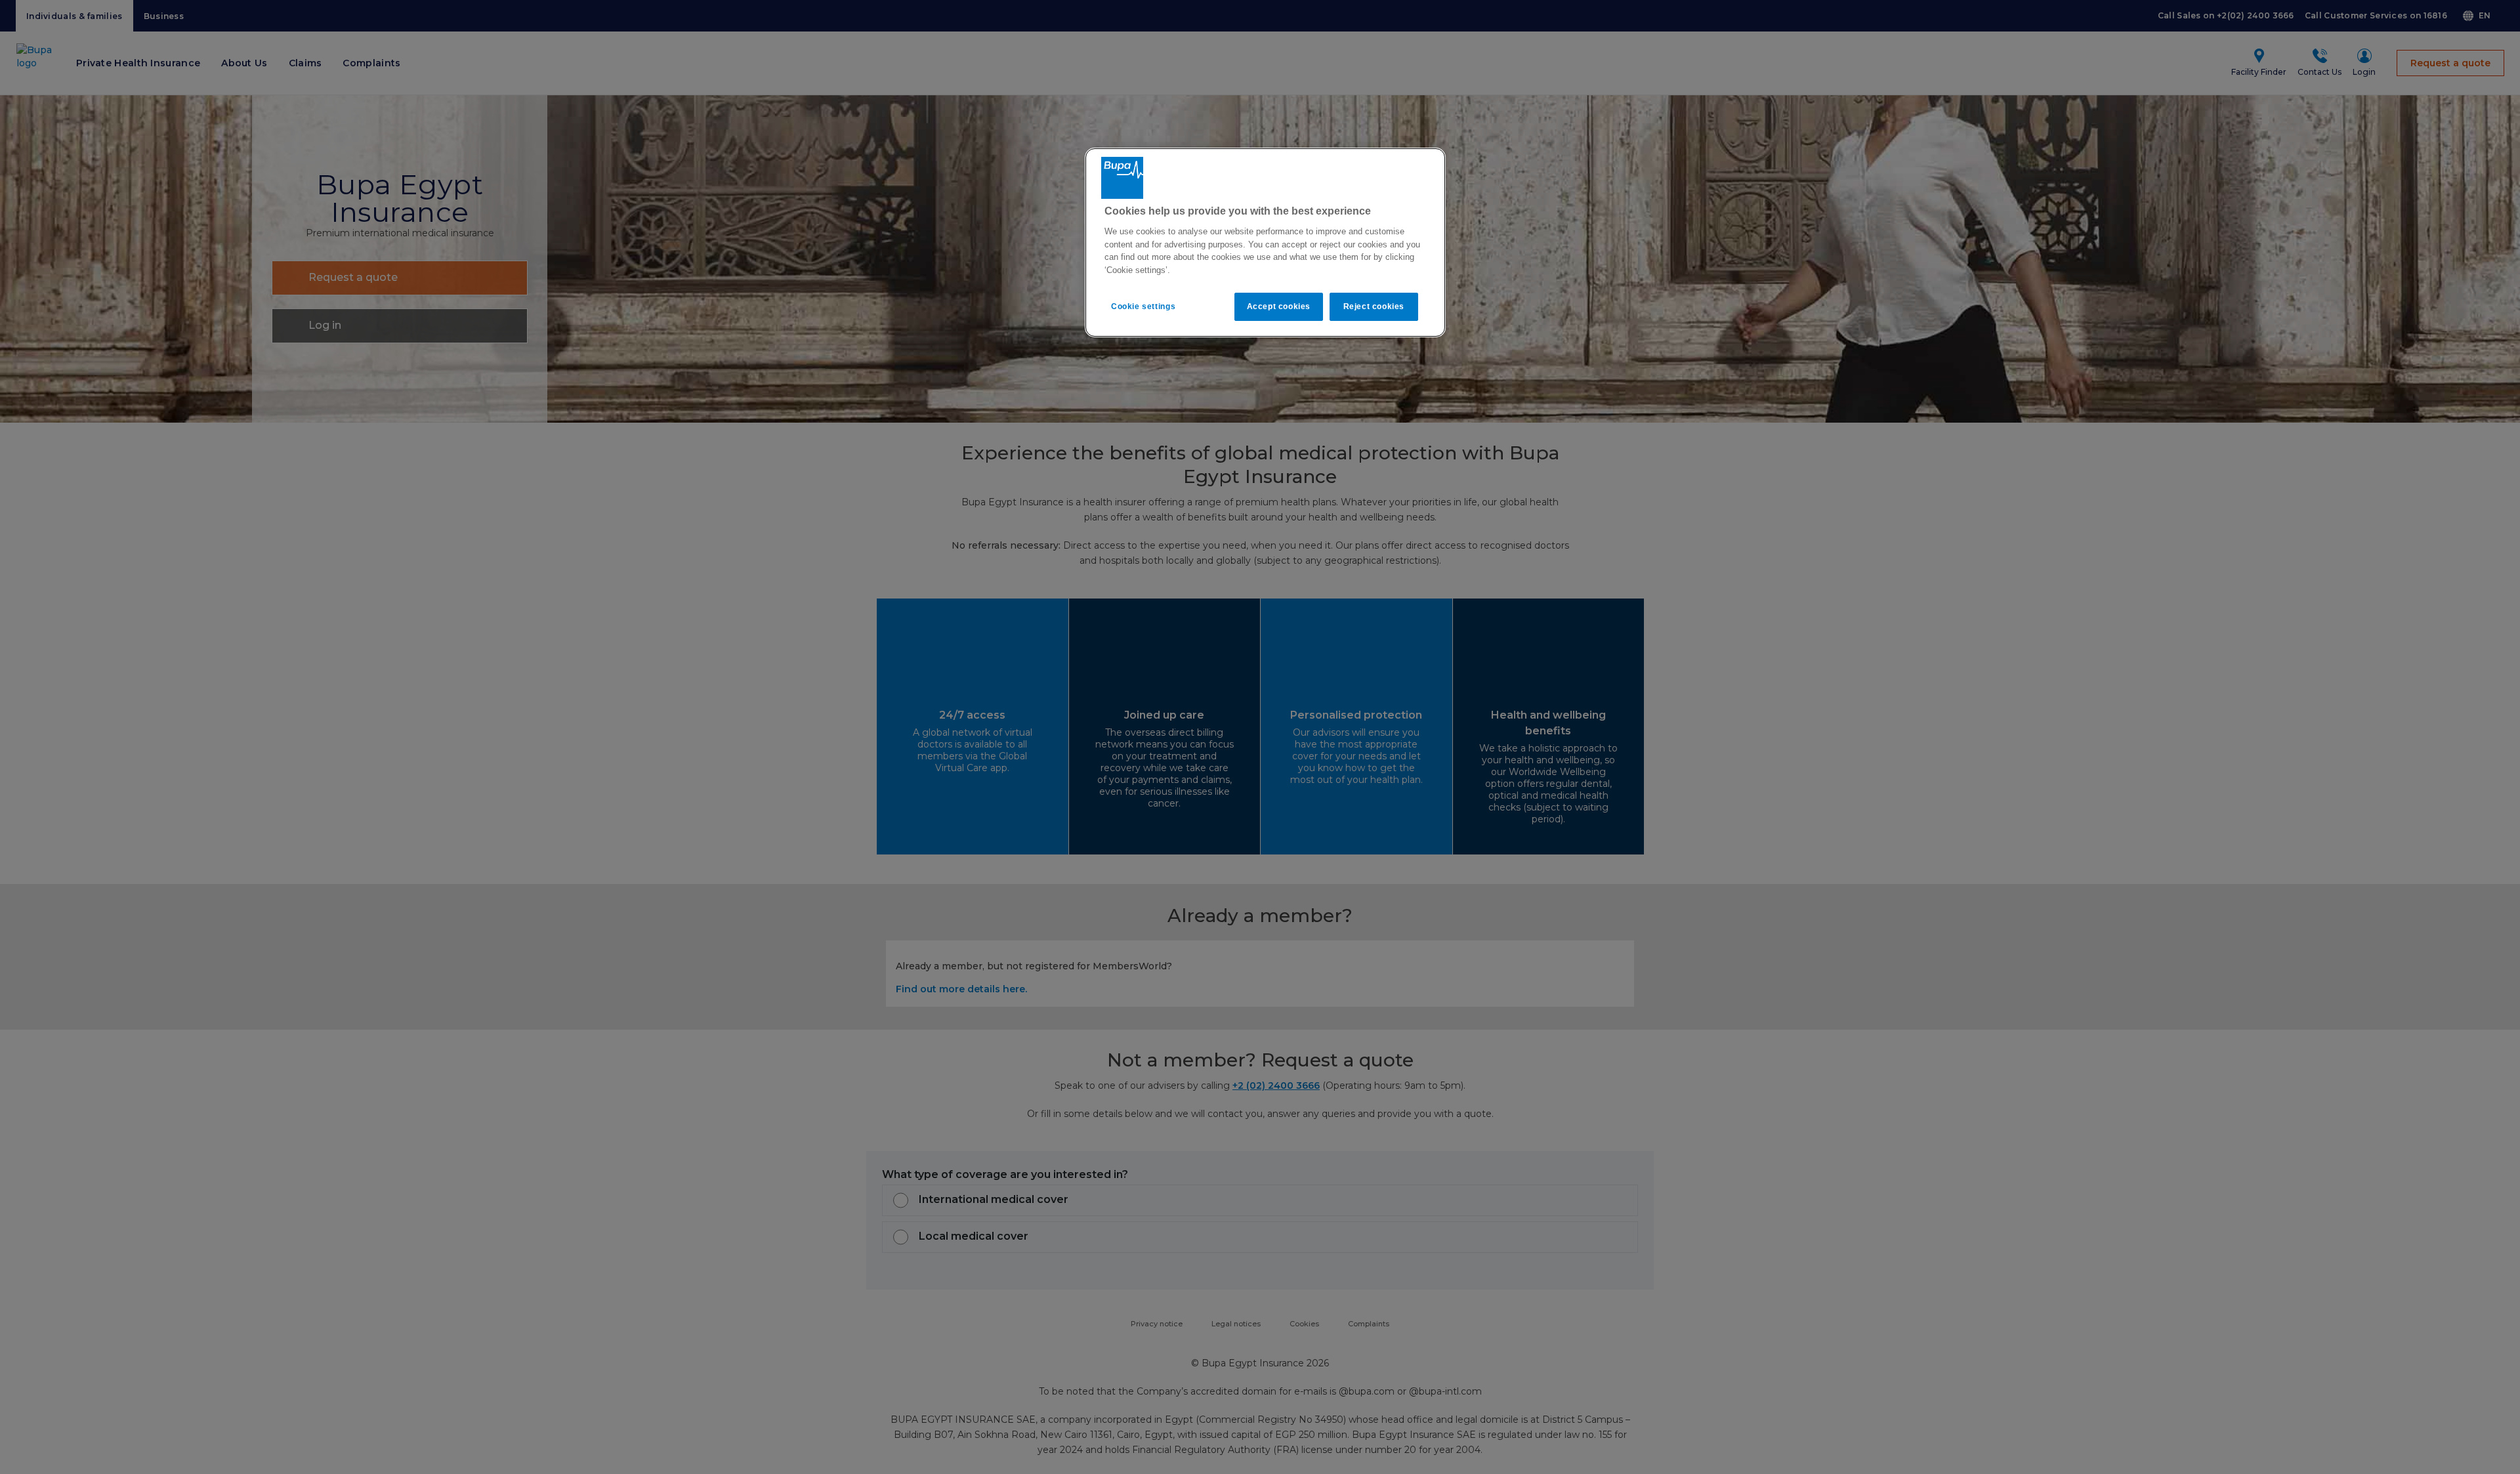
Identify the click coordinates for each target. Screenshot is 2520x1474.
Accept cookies (1279, 306)
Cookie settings (1143, 306)
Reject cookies (1374, 306)
